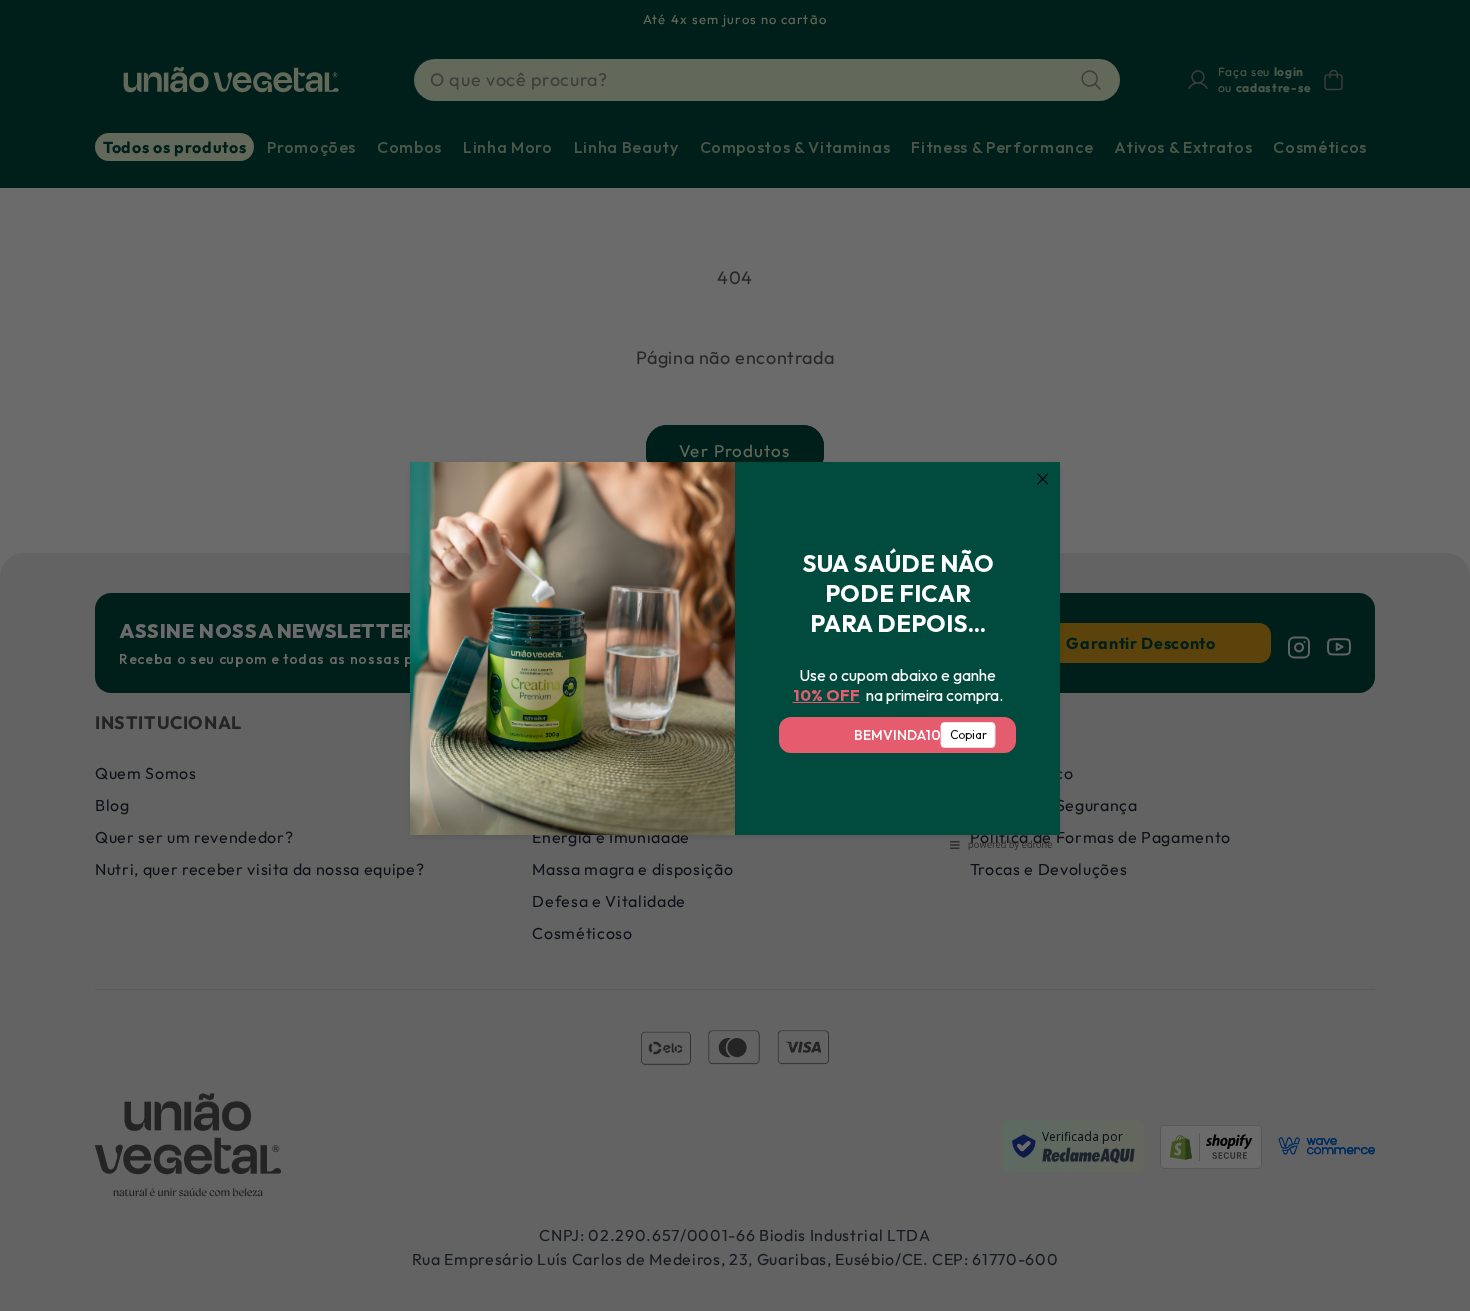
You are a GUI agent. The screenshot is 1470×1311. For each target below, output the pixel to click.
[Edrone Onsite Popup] (735, 655)
